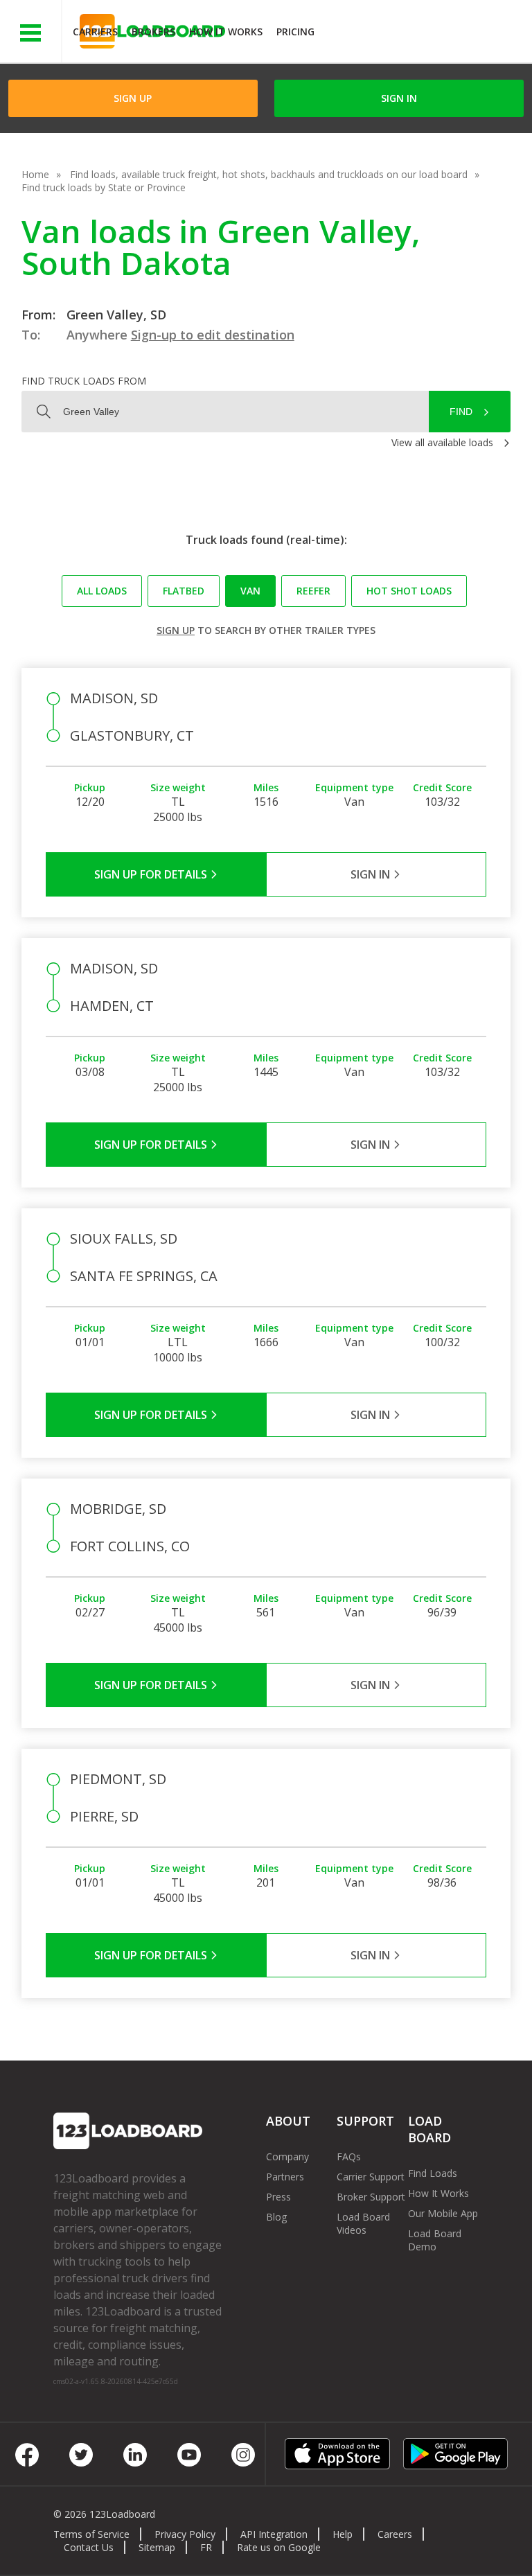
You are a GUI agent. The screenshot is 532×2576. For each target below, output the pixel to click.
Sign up (176, 630)
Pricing (295, 32)
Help (343, 2534)
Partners (285, 2177)
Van (250, 591)
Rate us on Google (279, 2547)
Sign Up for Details (152, 874)
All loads (102, 591)
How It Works (226, 32)
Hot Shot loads (409, 591)
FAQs (349, 2156)
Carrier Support (371, 2177)
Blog (276, 2217)
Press (278, 2197)
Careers (395, 2534)
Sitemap (157, 2547)
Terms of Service (91, 2534)
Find (461, 412)
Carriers (95, 32)
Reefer (313, 591)
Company (287, 2156)
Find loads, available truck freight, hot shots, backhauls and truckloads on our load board (269, 174)
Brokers (153, 32)
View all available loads (442, 442)
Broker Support (371, 2197)
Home (35, 174)
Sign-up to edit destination (213, 335)
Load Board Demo (435, 2240)
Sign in (399, 98)
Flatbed (184, 591)
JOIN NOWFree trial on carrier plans (425, 34)
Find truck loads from (84, 381)
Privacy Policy (185, 2534)
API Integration (274, 2534)
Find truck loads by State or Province (104, 187)
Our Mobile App (443, 2213)
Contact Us (89, 2547)
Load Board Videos (363, 2223)
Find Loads (433, 2173)
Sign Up (133, 98)
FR (206, 2547)
